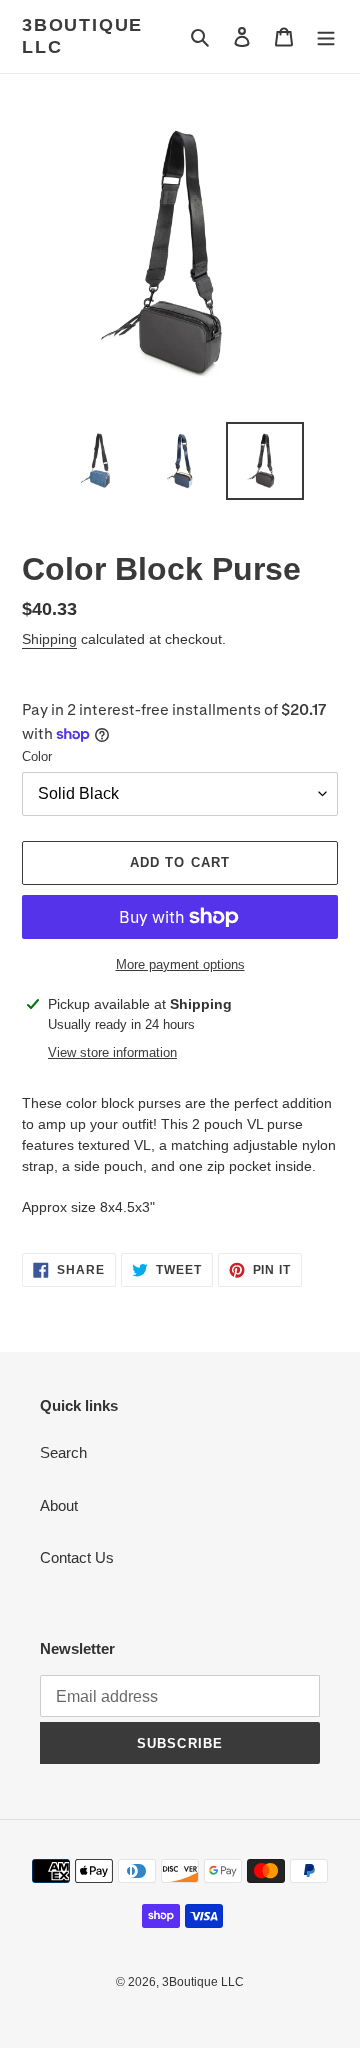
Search (63, 1452)
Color (37, 756)
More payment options (180, 964)
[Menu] (326, 36)
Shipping (49, 639)
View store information (112, 1052)
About (59, 1505)
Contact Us (77, 1557)
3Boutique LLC (82, 36)
